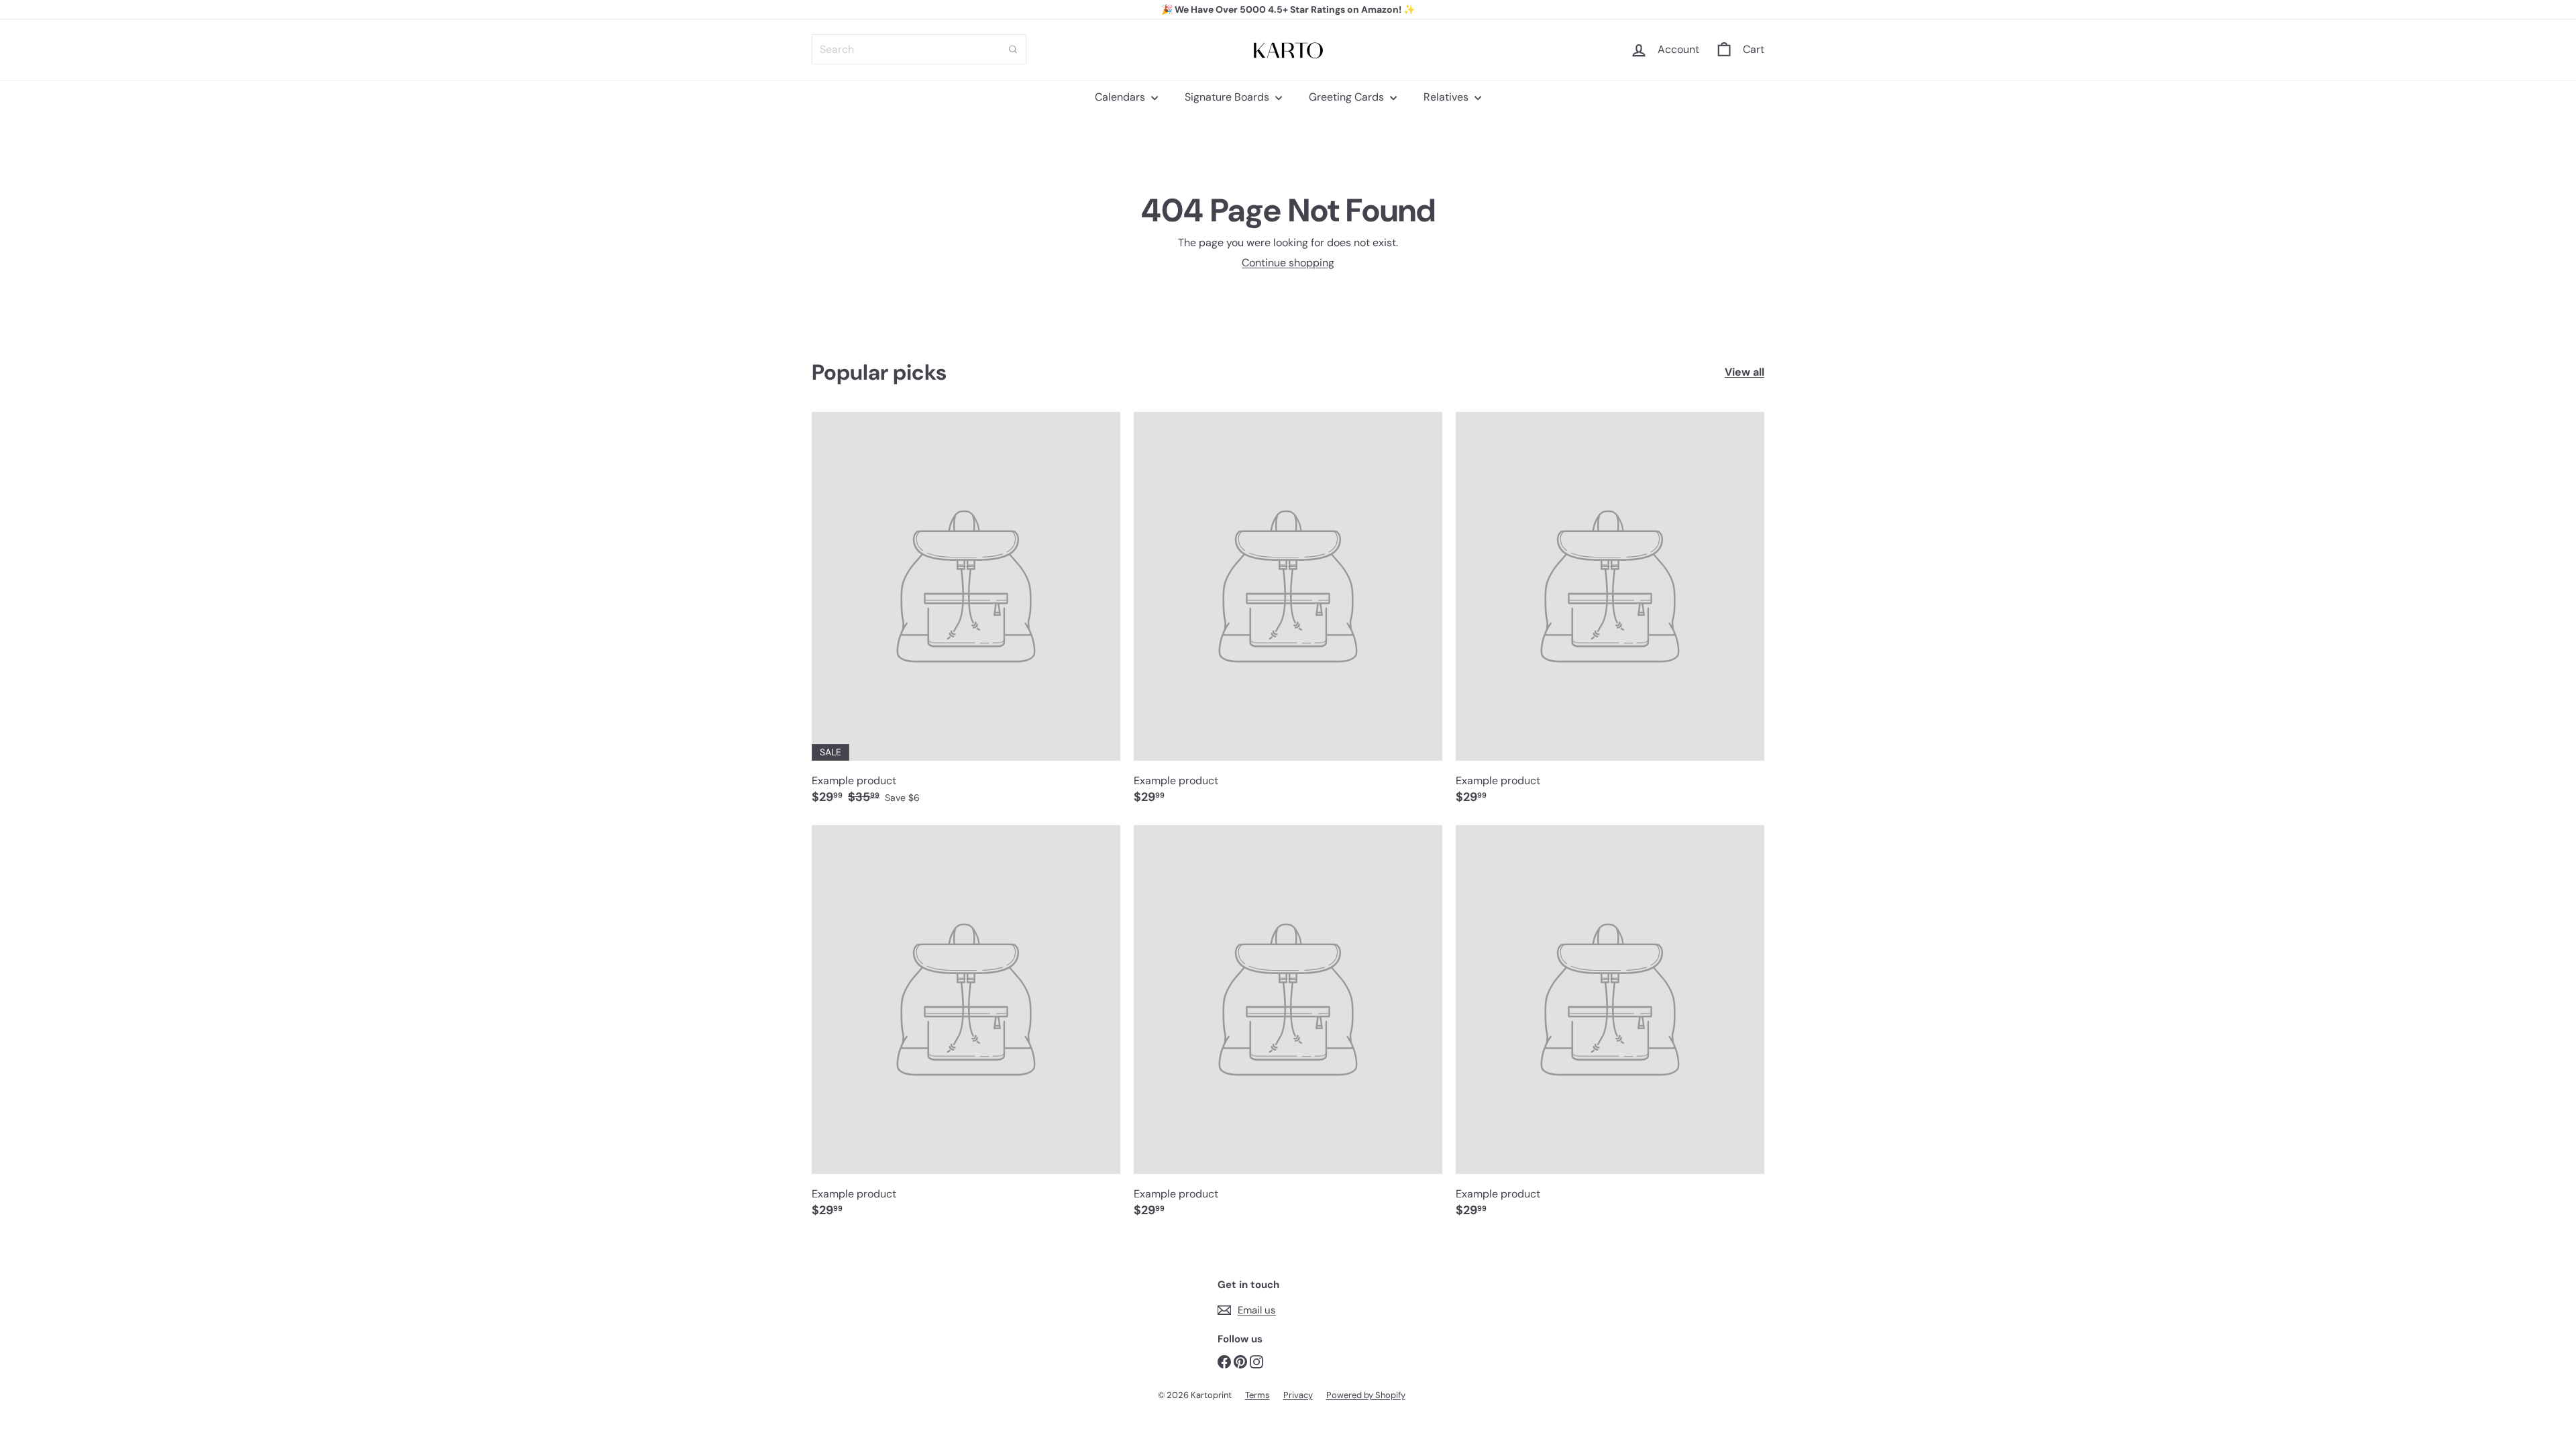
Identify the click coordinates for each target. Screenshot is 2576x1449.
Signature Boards (1228, 97)
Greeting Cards (1348, 97)
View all (1745, 372)
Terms (1257, 1395)
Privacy (1298, 1395)
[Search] (1013, 49)
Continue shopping (1288, 263)
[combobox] (919, 49)
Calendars (1121, 97)
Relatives (1447, 97)
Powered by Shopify (1366, 1395)
